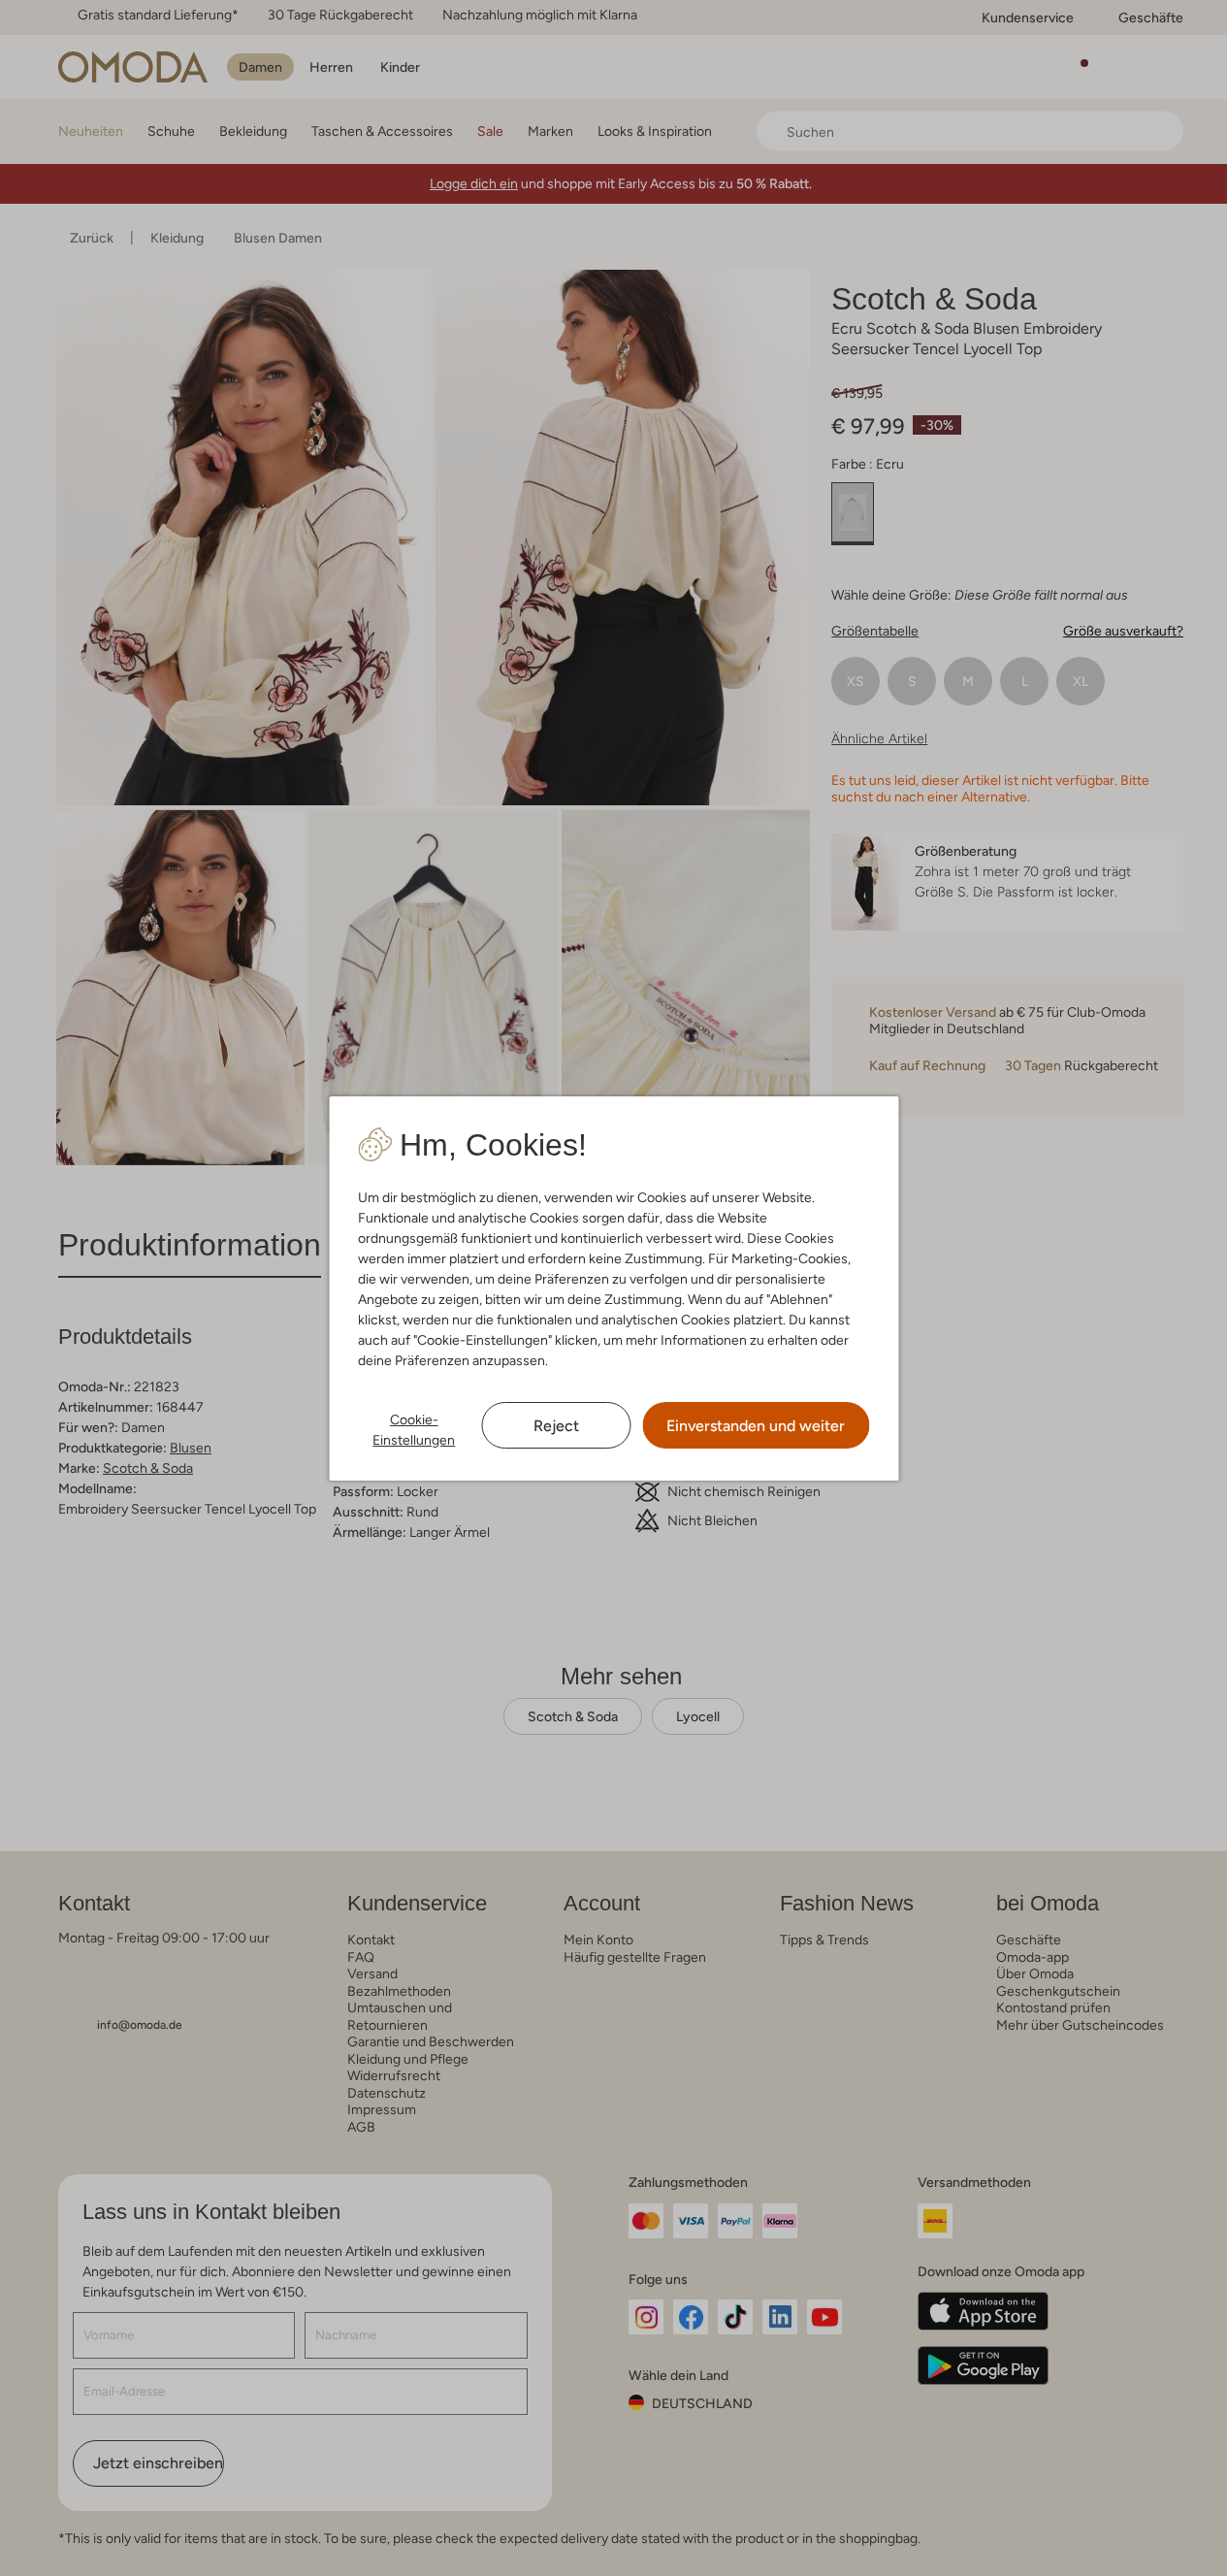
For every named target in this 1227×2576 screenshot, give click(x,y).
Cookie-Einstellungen (414, 1430)
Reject (556, 1426)
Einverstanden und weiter (756, 1426)
